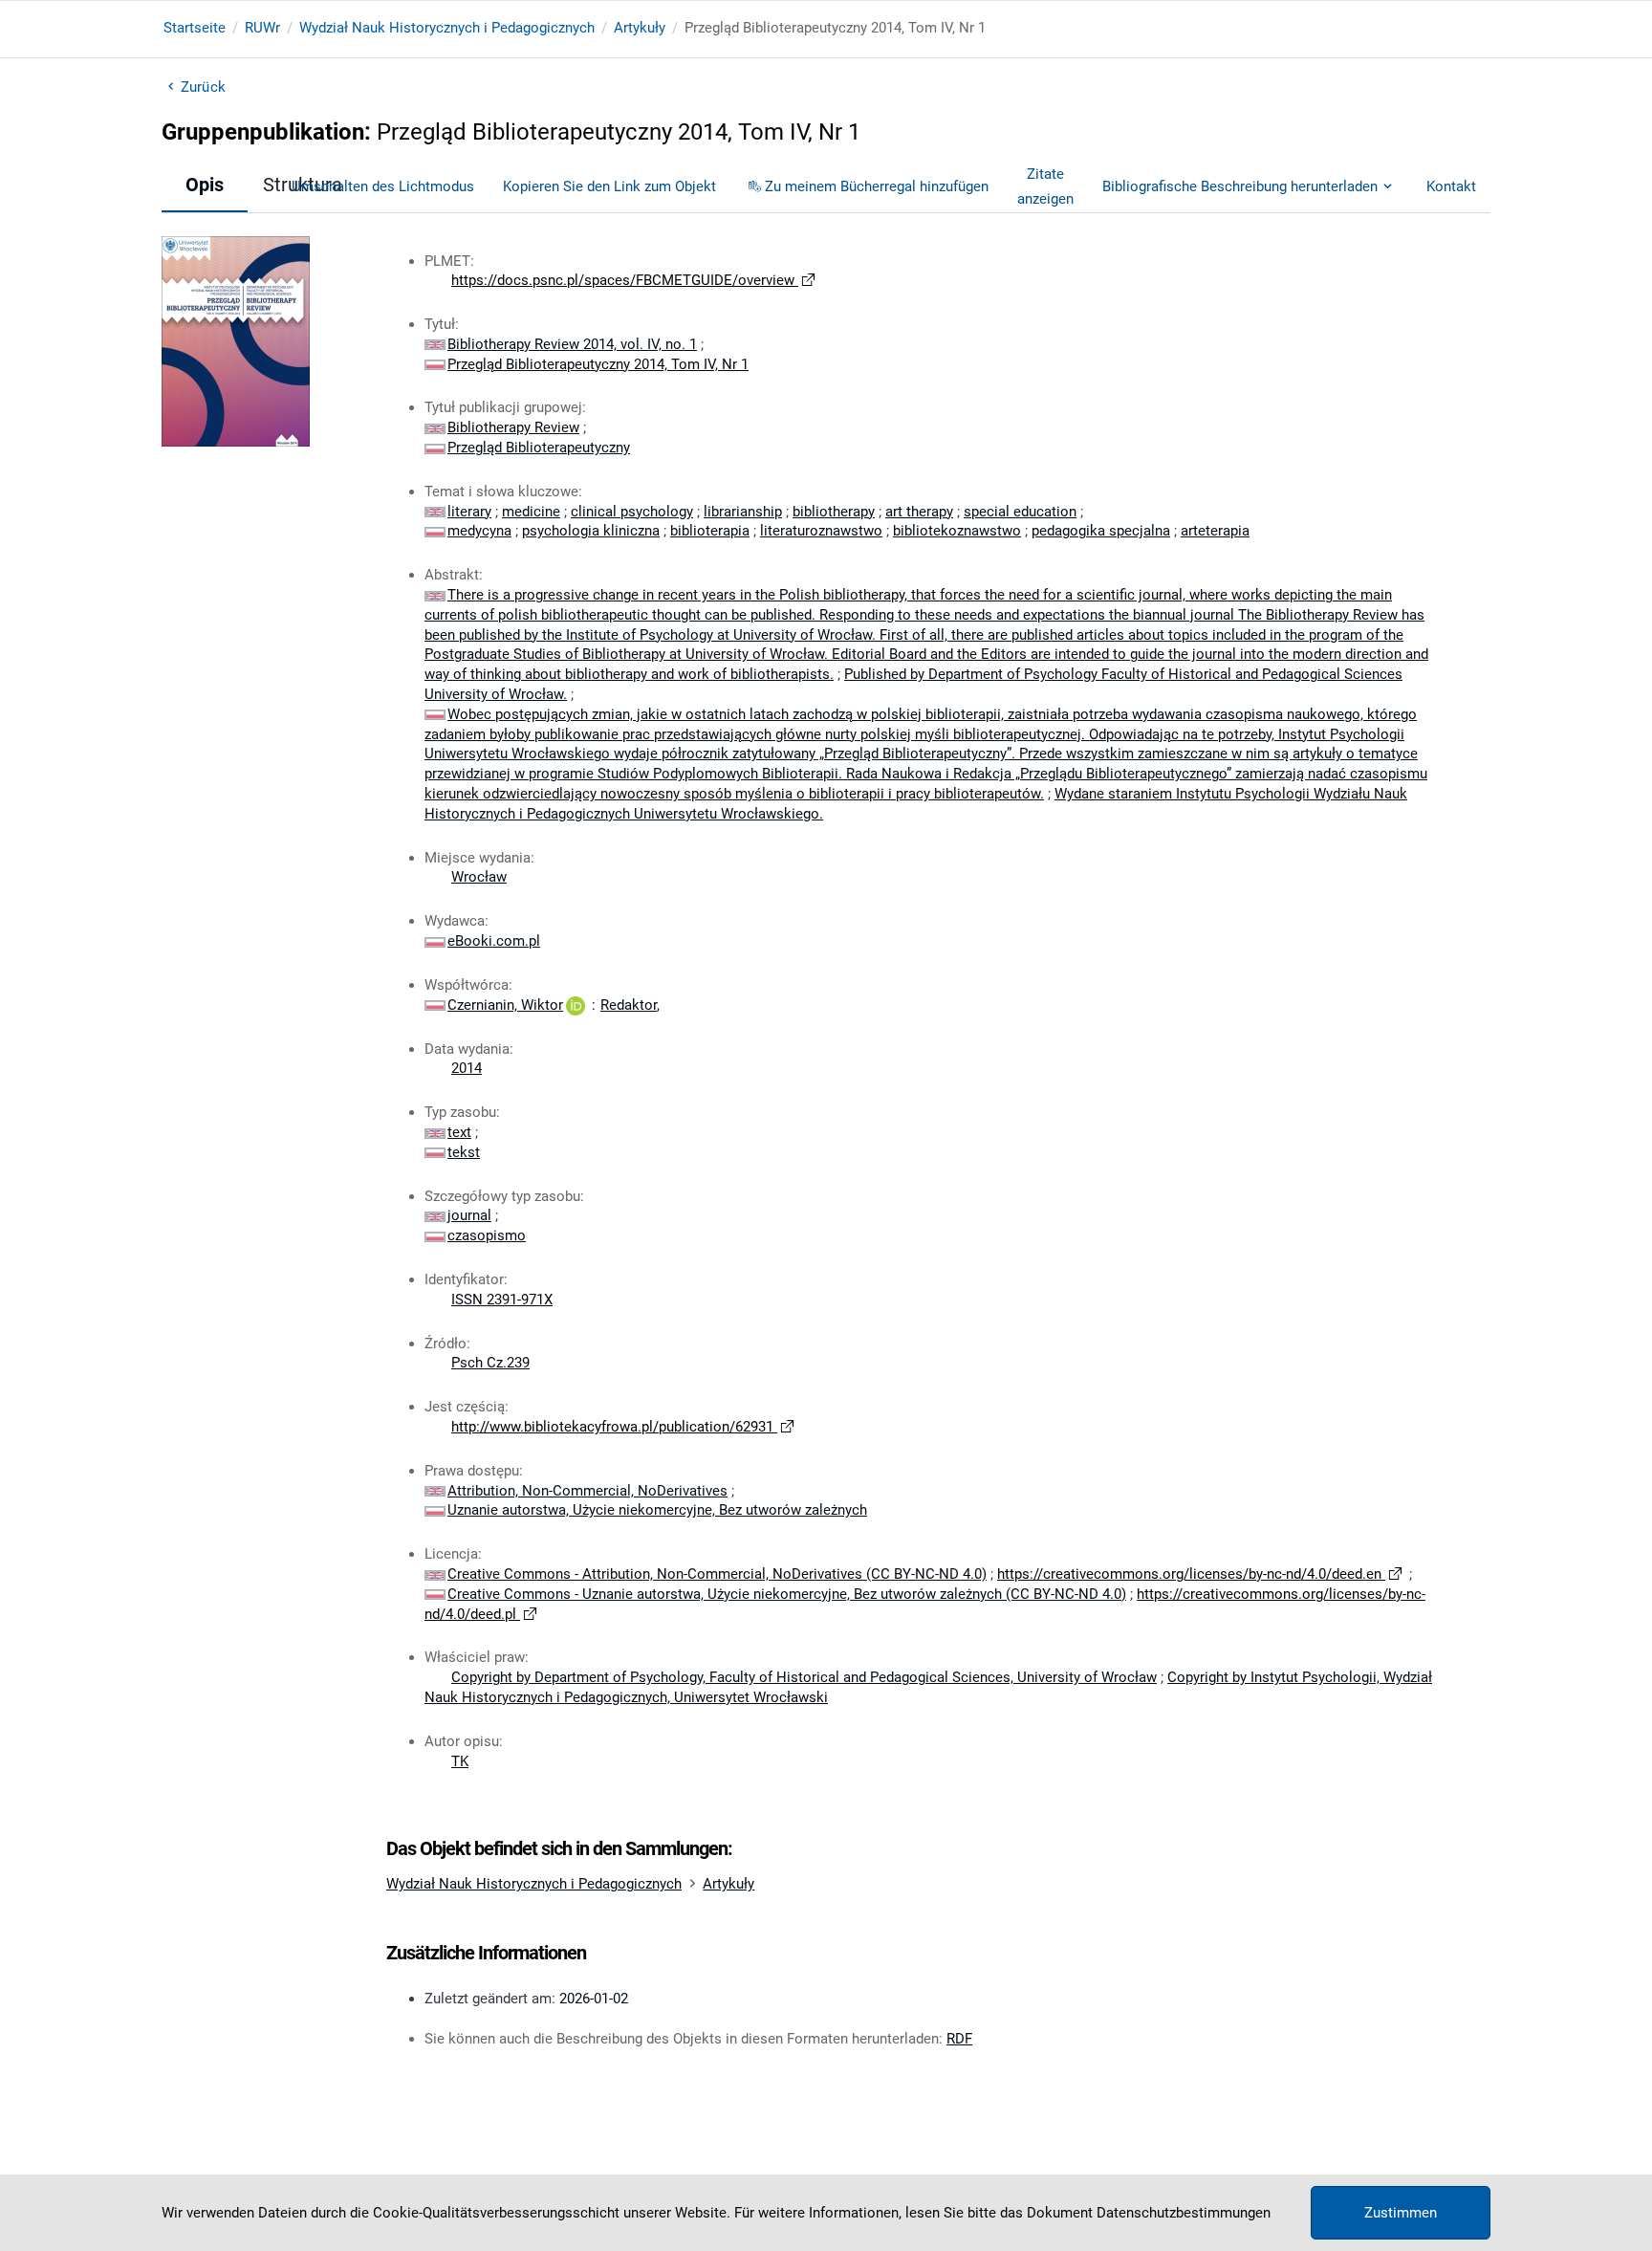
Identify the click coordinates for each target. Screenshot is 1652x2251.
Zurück (203, 87)
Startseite (195, 28)
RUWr (262, 28)
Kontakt (1451, 186)
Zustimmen (1401, 2213)
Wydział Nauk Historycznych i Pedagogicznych (447, 28)
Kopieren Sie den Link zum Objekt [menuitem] (609, 186)
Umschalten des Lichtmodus (383, 186)
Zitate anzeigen (1045, 186)
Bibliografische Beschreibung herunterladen (1240, 186)
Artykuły (640, 28)
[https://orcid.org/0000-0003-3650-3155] (576, 1005)
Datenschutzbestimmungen (1184, 2213)
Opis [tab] (205, 185)
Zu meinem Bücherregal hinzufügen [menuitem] (877, 186)
